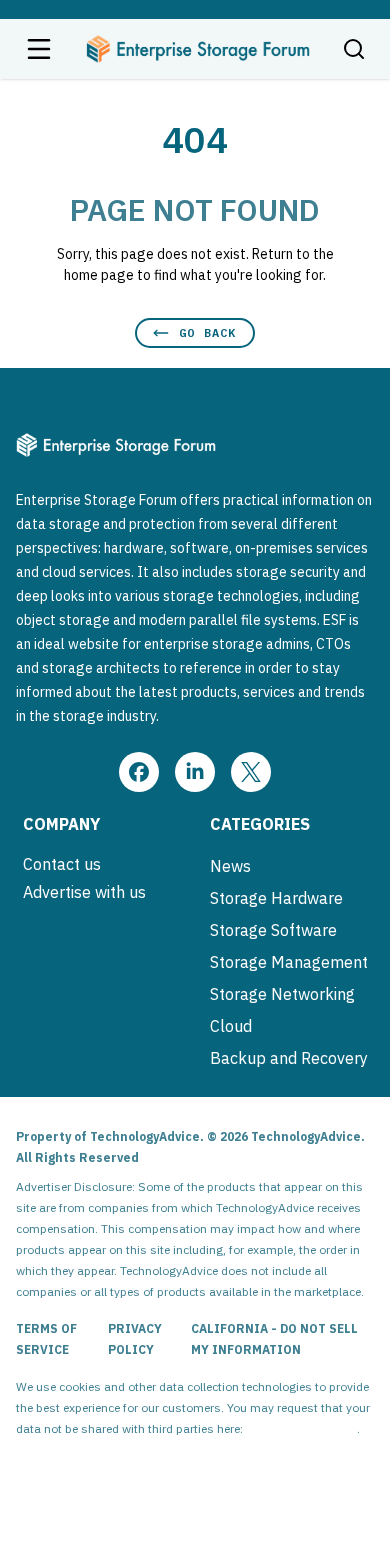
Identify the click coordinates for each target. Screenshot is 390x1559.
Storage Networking (282, 994)
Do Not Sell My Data (301, 1428)
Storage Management (289, 962)
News (230, 866)
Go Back (207, 332)
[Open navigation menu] (39, 49)
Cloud (231, 1026)
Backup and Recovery (289, 1058)
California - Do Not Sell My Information (274, 1339)
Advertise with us (84, 892)
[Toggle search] (354, 49)
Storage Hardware (276, 898)
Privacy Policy (135, 1339)
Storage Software (273, 930)
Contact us (62, 864)
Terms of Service (46, 1339)
